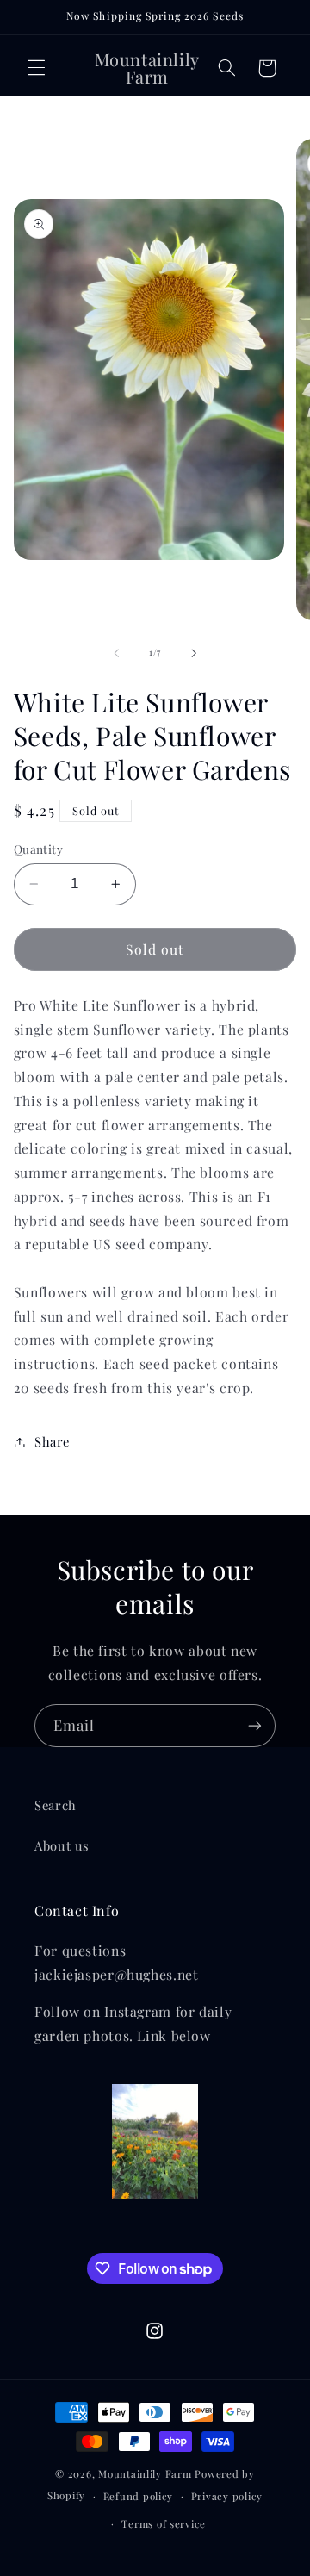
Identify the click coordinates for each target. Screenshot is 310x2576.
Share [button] (52, 1441)
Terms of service (164, 2524)
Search (56, 1805)
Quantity (38, 849)
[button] (36, 68)
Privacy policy (227, 2496)
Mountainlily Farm (145, 2474)
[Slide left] (116, 653)
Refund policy (139, 2496)
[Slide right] (194, 653)
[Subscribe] (255, 1725)
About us (62, 1845)
